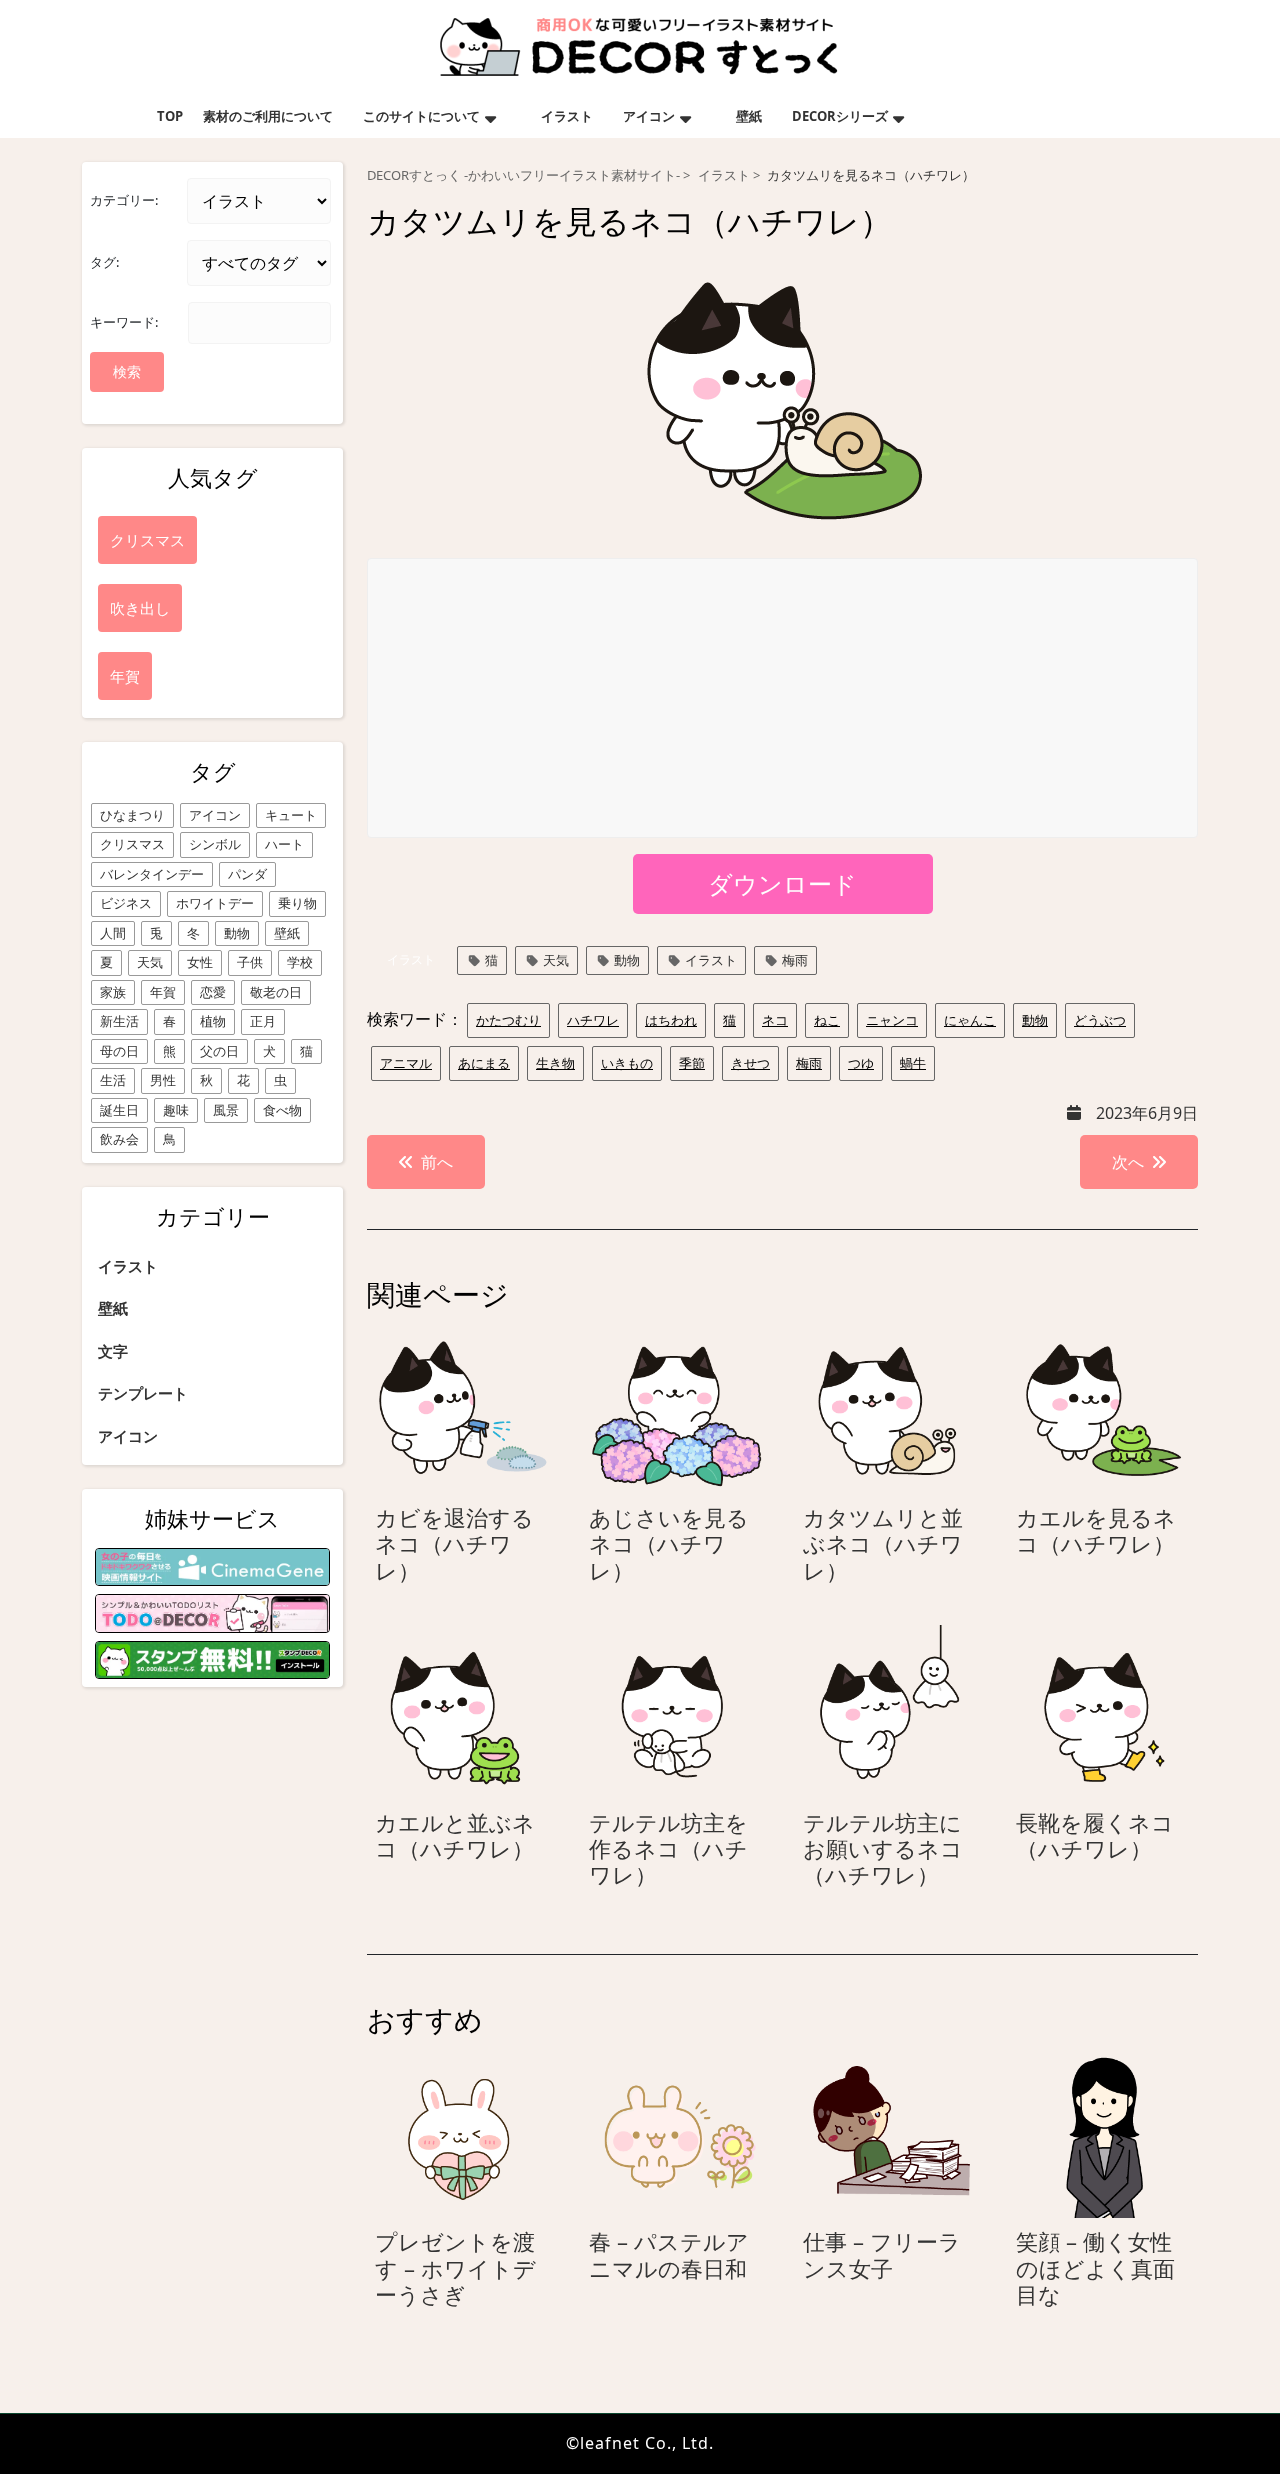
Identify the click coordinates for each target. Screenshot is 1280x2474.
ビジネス (126, 903)
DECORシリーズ (840, 116)
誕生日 (119, 1110)
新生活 (119, 1021)
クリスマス (132, 844)
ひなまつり (132, 815)
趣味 (176, 1110)
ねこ (827, 1020)
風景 (226, 1110)
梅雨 (795, 960)
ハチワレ (593, 1020)
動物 (237, 933)
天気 (150, 962)
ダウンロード (782, 883)
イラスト (567, 116)
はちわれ (671, 1020)
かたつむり (508, 1020)
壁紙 (749, 116)
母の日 (119, 1051)
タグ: (104, 262)
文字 (113, 1351)
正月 (263, 1021)
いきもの (627, 1063)
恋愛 (213, 992)
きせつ (750, 1063)
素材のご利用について (268, 116)
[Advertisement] (783, 699)
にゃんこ (970, 1020)
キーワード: (124, 322)
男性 (163, 1080)
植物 (213, 1021)
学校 (300, 962)
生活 (113, 1080)
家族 (113, 992)
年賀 (163, 992)
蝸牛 (913, 1063)
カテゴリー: (124, 200)
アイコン (649, 116)
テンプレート (143, 1393)
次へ (1128, 1162)
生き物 (555, 1063)
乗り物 (297, 903)
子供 (250, 962)
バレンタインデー (152, 874)
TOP (170, 116)
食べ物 (282, 1110)
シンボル (215, 844)
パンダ (247, 874)
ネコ (775, 1020)
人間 (113, 933)
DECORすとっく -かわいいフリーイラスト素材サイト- (523, 175)
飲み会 (119, 1139)
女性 (200, 962)
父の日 (219, 1051)
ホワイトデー (215, 903)
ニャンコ (892, 1020)
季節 (692, 1063)
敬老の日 (276, 992)
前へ (437, 1162)
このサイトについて (421, 116)
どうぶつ (1100, 1020)
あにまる (484, 1063)
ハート (284, 844)
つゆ (861, 1063)
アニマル (406, 1063)
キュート (291, 815)
